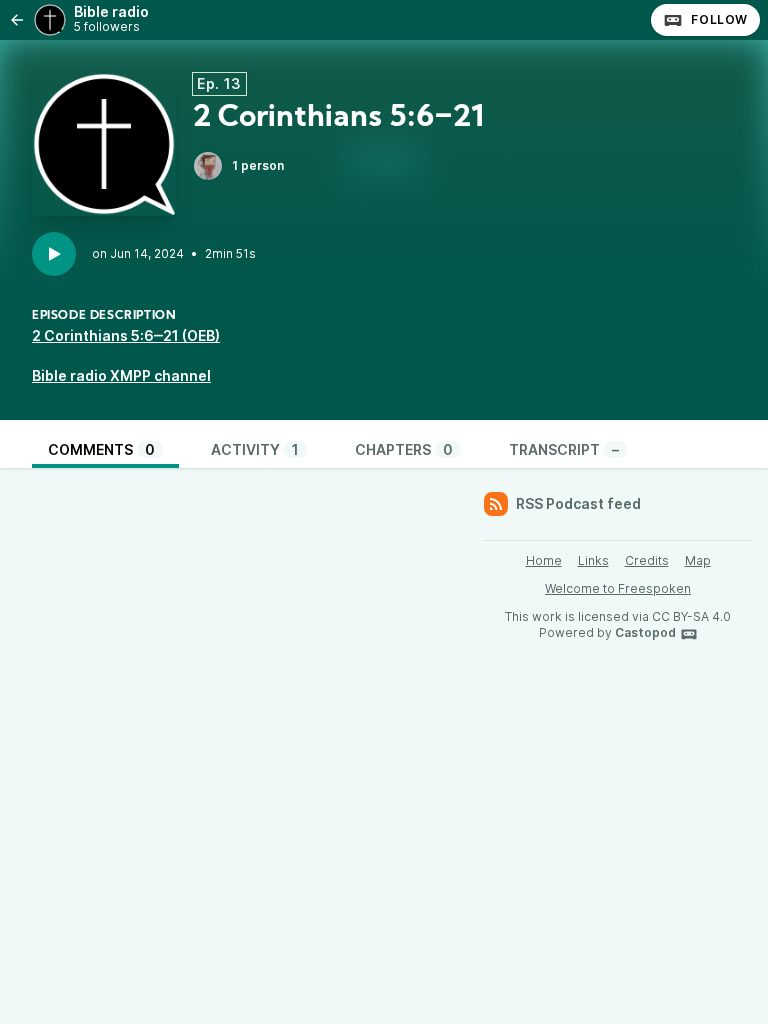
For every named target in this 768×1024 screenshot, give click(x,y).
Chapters (404, 449)
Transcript (564, 449)
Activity (255, 449)
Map (698, 560)
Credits (647, 560)
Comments (101, 449)
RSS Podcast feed (578, 503)
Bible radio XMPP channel (121, 375)
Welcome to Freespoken (618, 588)
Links (593, 560)
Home (544, 560)
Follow (719, 19)
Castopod (645, 632)
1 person (258, 165)
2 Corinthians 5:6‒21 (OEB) (126, 335)
